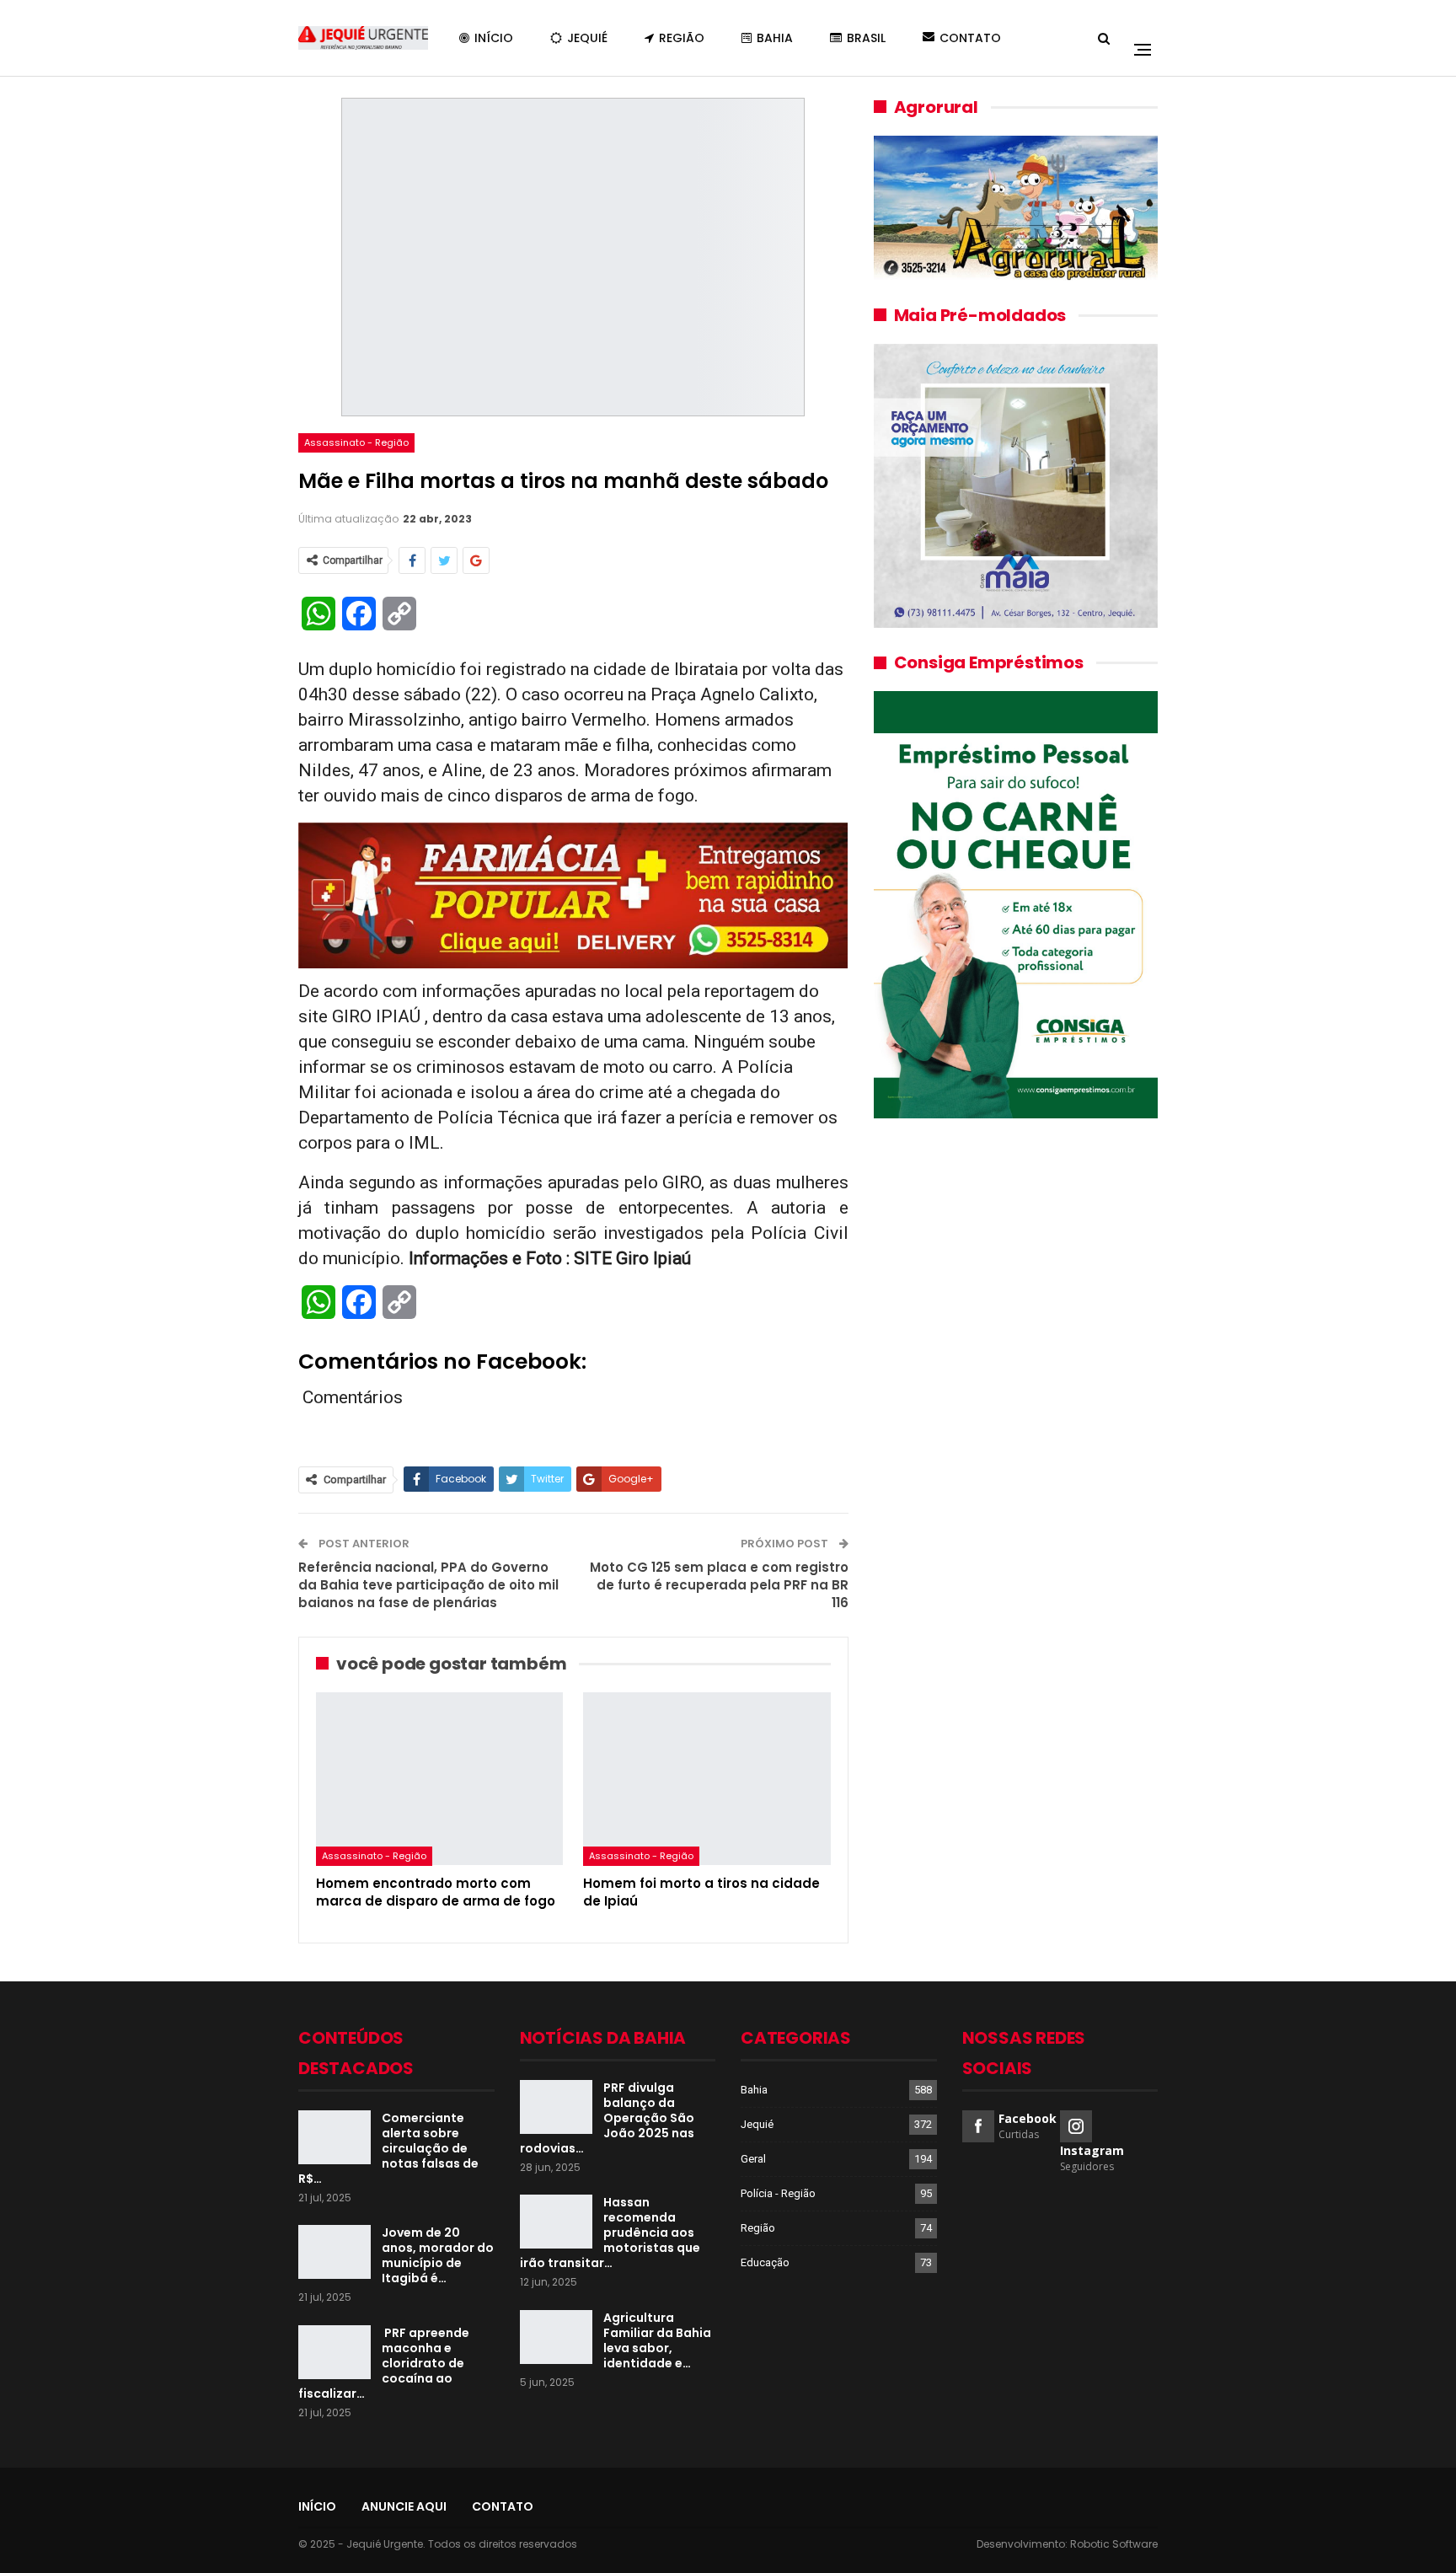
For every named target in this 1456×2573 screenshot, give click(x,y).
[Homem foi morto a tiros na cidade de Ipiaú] (707, 1779)
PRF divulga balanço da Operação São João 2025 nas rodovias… (607, 2118)
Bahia (775, 38)
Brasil (866, 38)
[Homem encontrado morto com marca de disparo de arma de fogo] (439, 1779)
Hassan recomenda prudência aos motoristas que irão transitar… (610, 2233)
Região (682, 38)
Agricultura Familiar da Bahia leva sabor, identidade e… (657, 2340)
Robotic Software (1114, 2544)
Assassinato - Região (356, 442)
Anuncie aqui (404, 2506)
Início (494, 38)
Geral (753, 2159)
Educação (765, 2262)
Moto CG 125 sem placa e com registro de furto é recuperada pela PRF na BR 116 (719, 1585)
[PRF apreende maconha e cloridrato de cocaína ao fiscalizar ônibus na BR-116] (335, 2352)
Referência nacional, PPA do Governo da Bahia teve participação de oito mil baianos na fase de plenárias (428, 1585)
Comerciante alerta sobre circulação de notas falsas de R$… (388, 2148)
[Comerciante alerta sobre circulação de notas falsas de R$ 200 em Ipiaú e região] (335, 2137)
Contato (970, 38)
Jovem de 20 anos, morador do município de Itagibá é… (438, 2255)
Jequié (587, 38)
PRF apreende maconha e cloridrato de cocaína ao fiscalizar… (384, 2363)
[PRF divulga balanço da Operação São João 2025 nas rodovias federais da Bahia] (556, 2107)
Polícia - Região (778, 2193)
